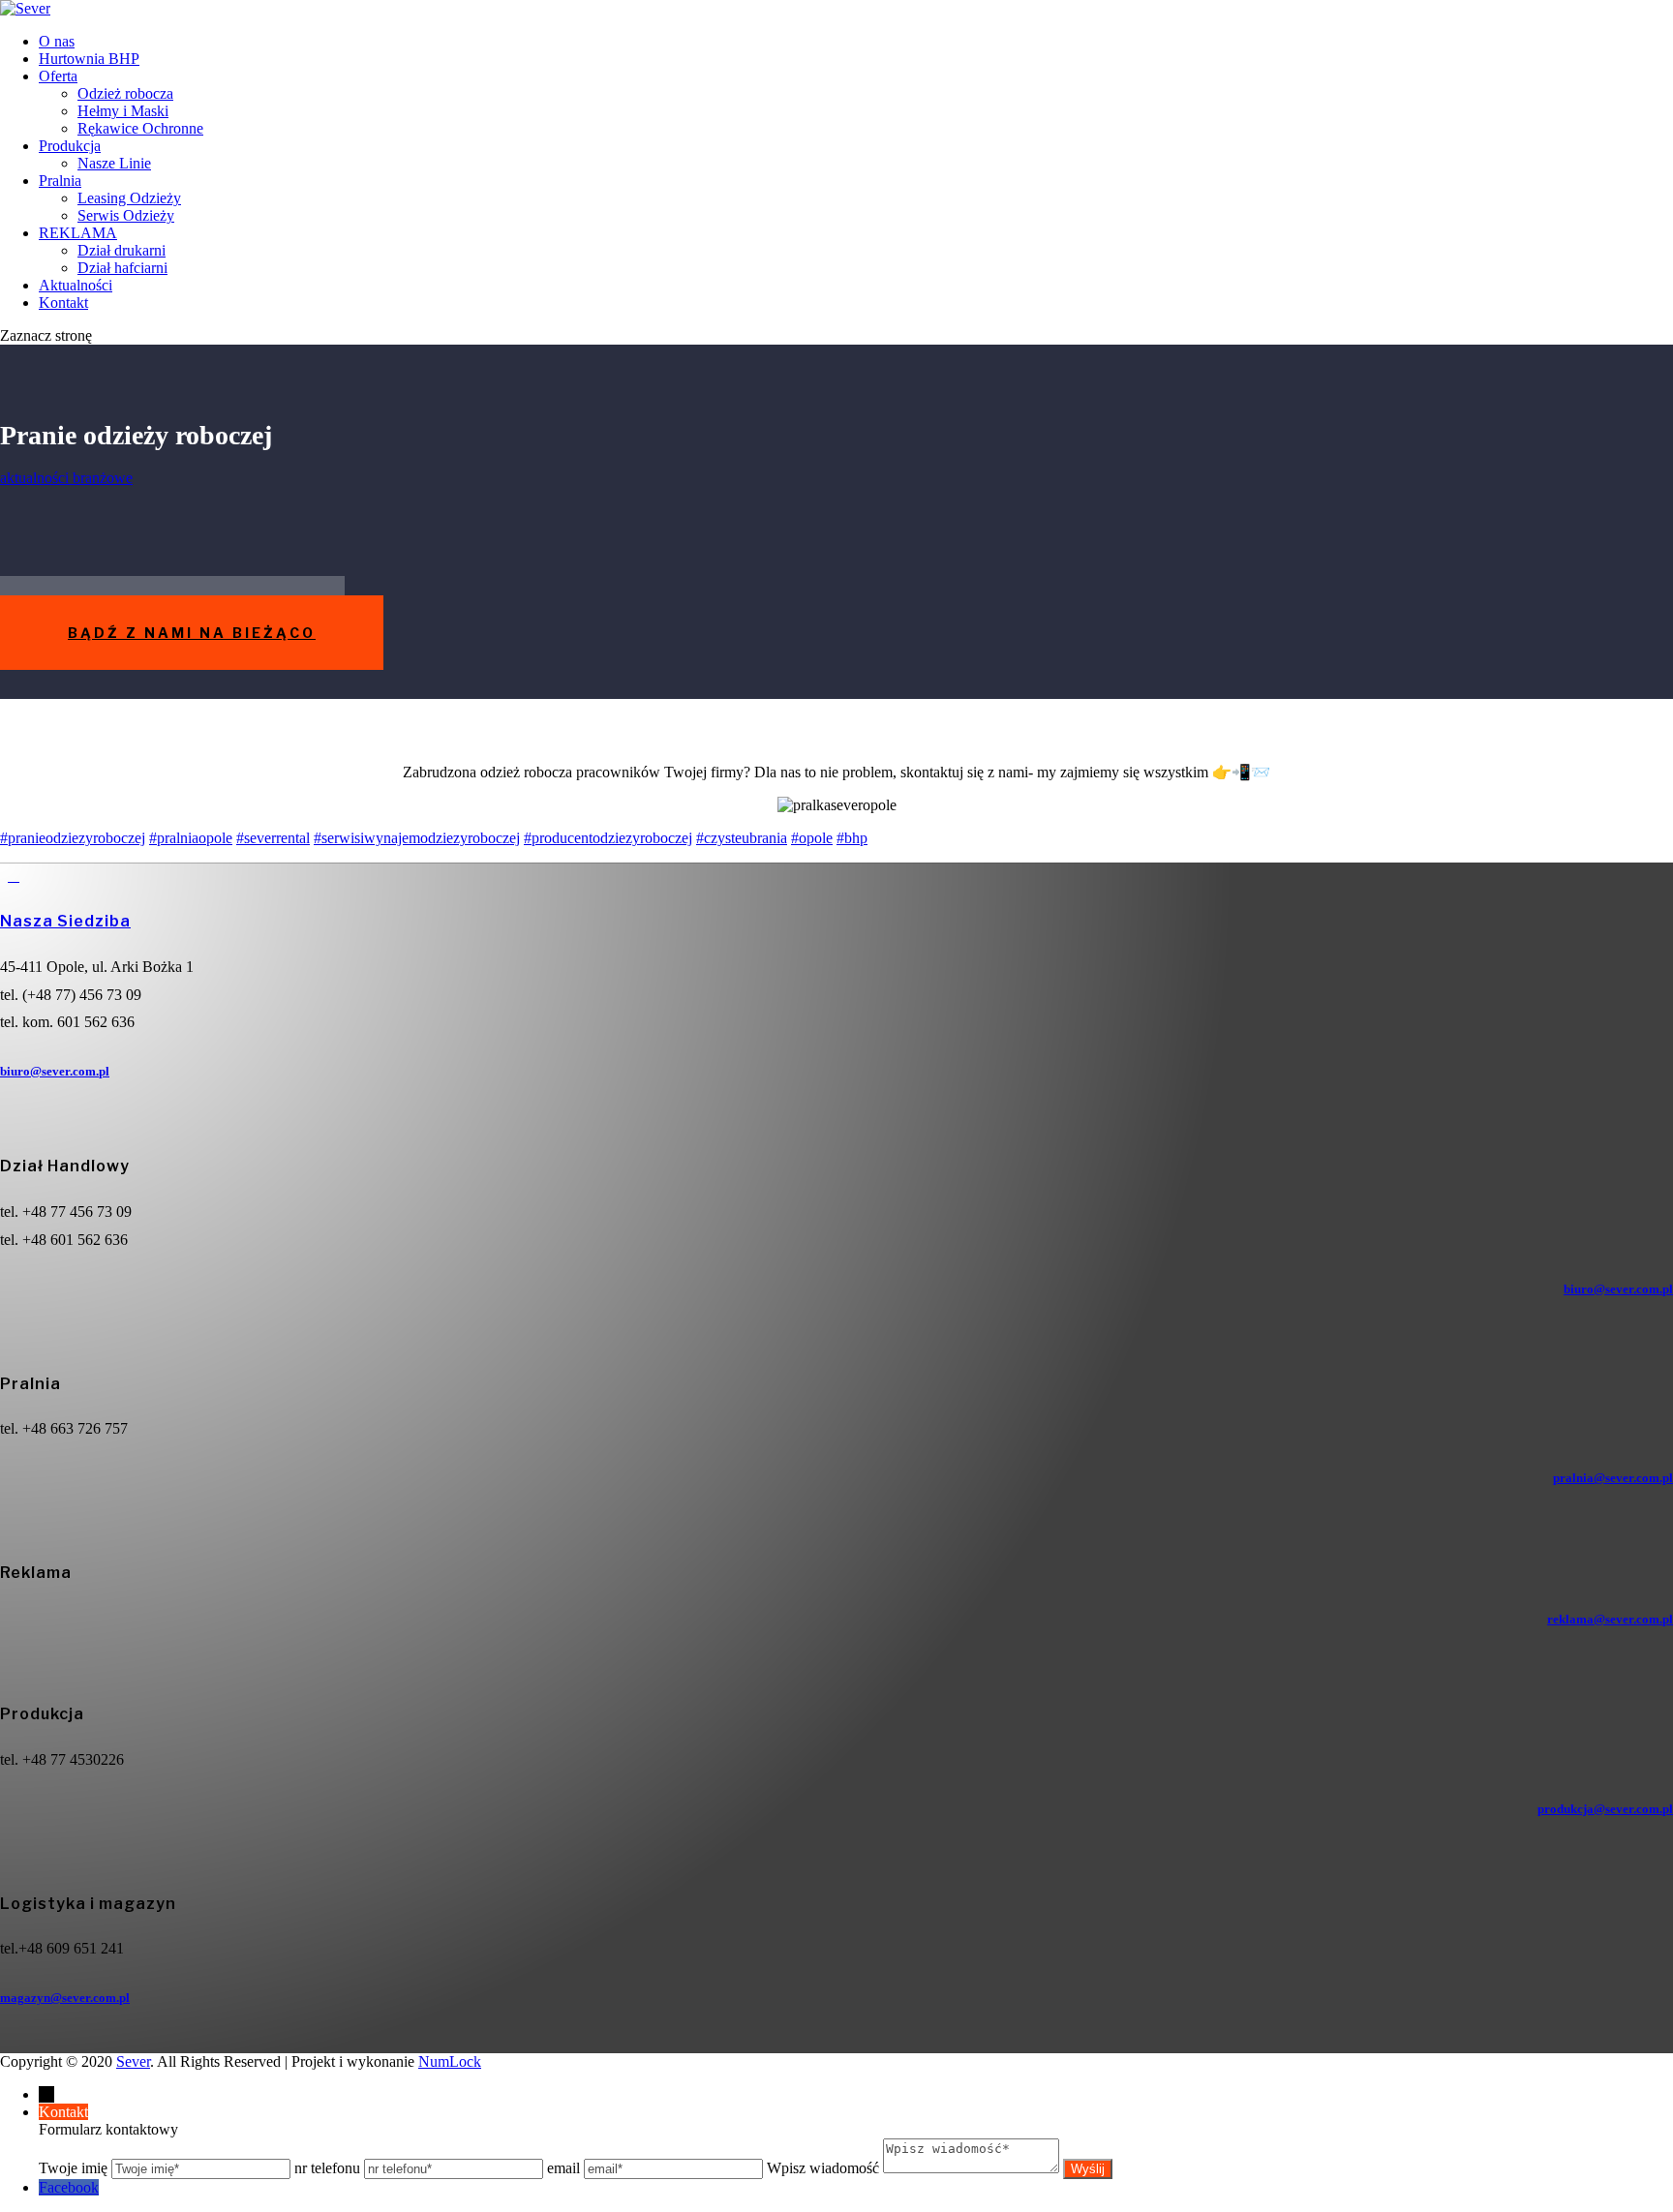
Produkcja (70, 146)
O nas (57, 41)
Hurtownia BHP (89, 59)
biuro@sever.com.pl (55, 1071)
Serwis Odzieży (126, 215)
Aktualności (76, 285)
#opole (812, 838)
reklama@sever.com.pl (1610, 1619)
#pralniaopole (191, 838)
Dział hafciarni (122, 268)
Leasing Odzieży (129, 198)
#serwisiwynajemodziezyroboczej (417, 838)
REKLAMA (78, 233)
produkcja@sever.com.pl (1605, 1809)
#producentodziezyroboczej (608, 838)
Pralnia (60, 181)
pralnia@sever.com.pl (1613, 1478)
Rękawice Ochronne (140, 128)
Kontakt (63, 303)
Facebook (69, 2187)
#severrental (273, 838)
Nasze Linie (114, 163)
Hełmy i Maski (123, 111)
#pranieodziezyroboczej (73, 838)
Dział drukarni (122, 250)
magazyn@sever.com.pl (65, 1998)
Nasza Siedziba (65, 921)
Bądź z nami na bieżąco (192, 633)
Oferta (58, 76)
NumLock (450, 2061)
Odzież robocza (125, 93)
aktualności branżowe (66, 478)
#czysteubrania (742, 838)
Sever (133, 2061)
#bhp (852, 838)
